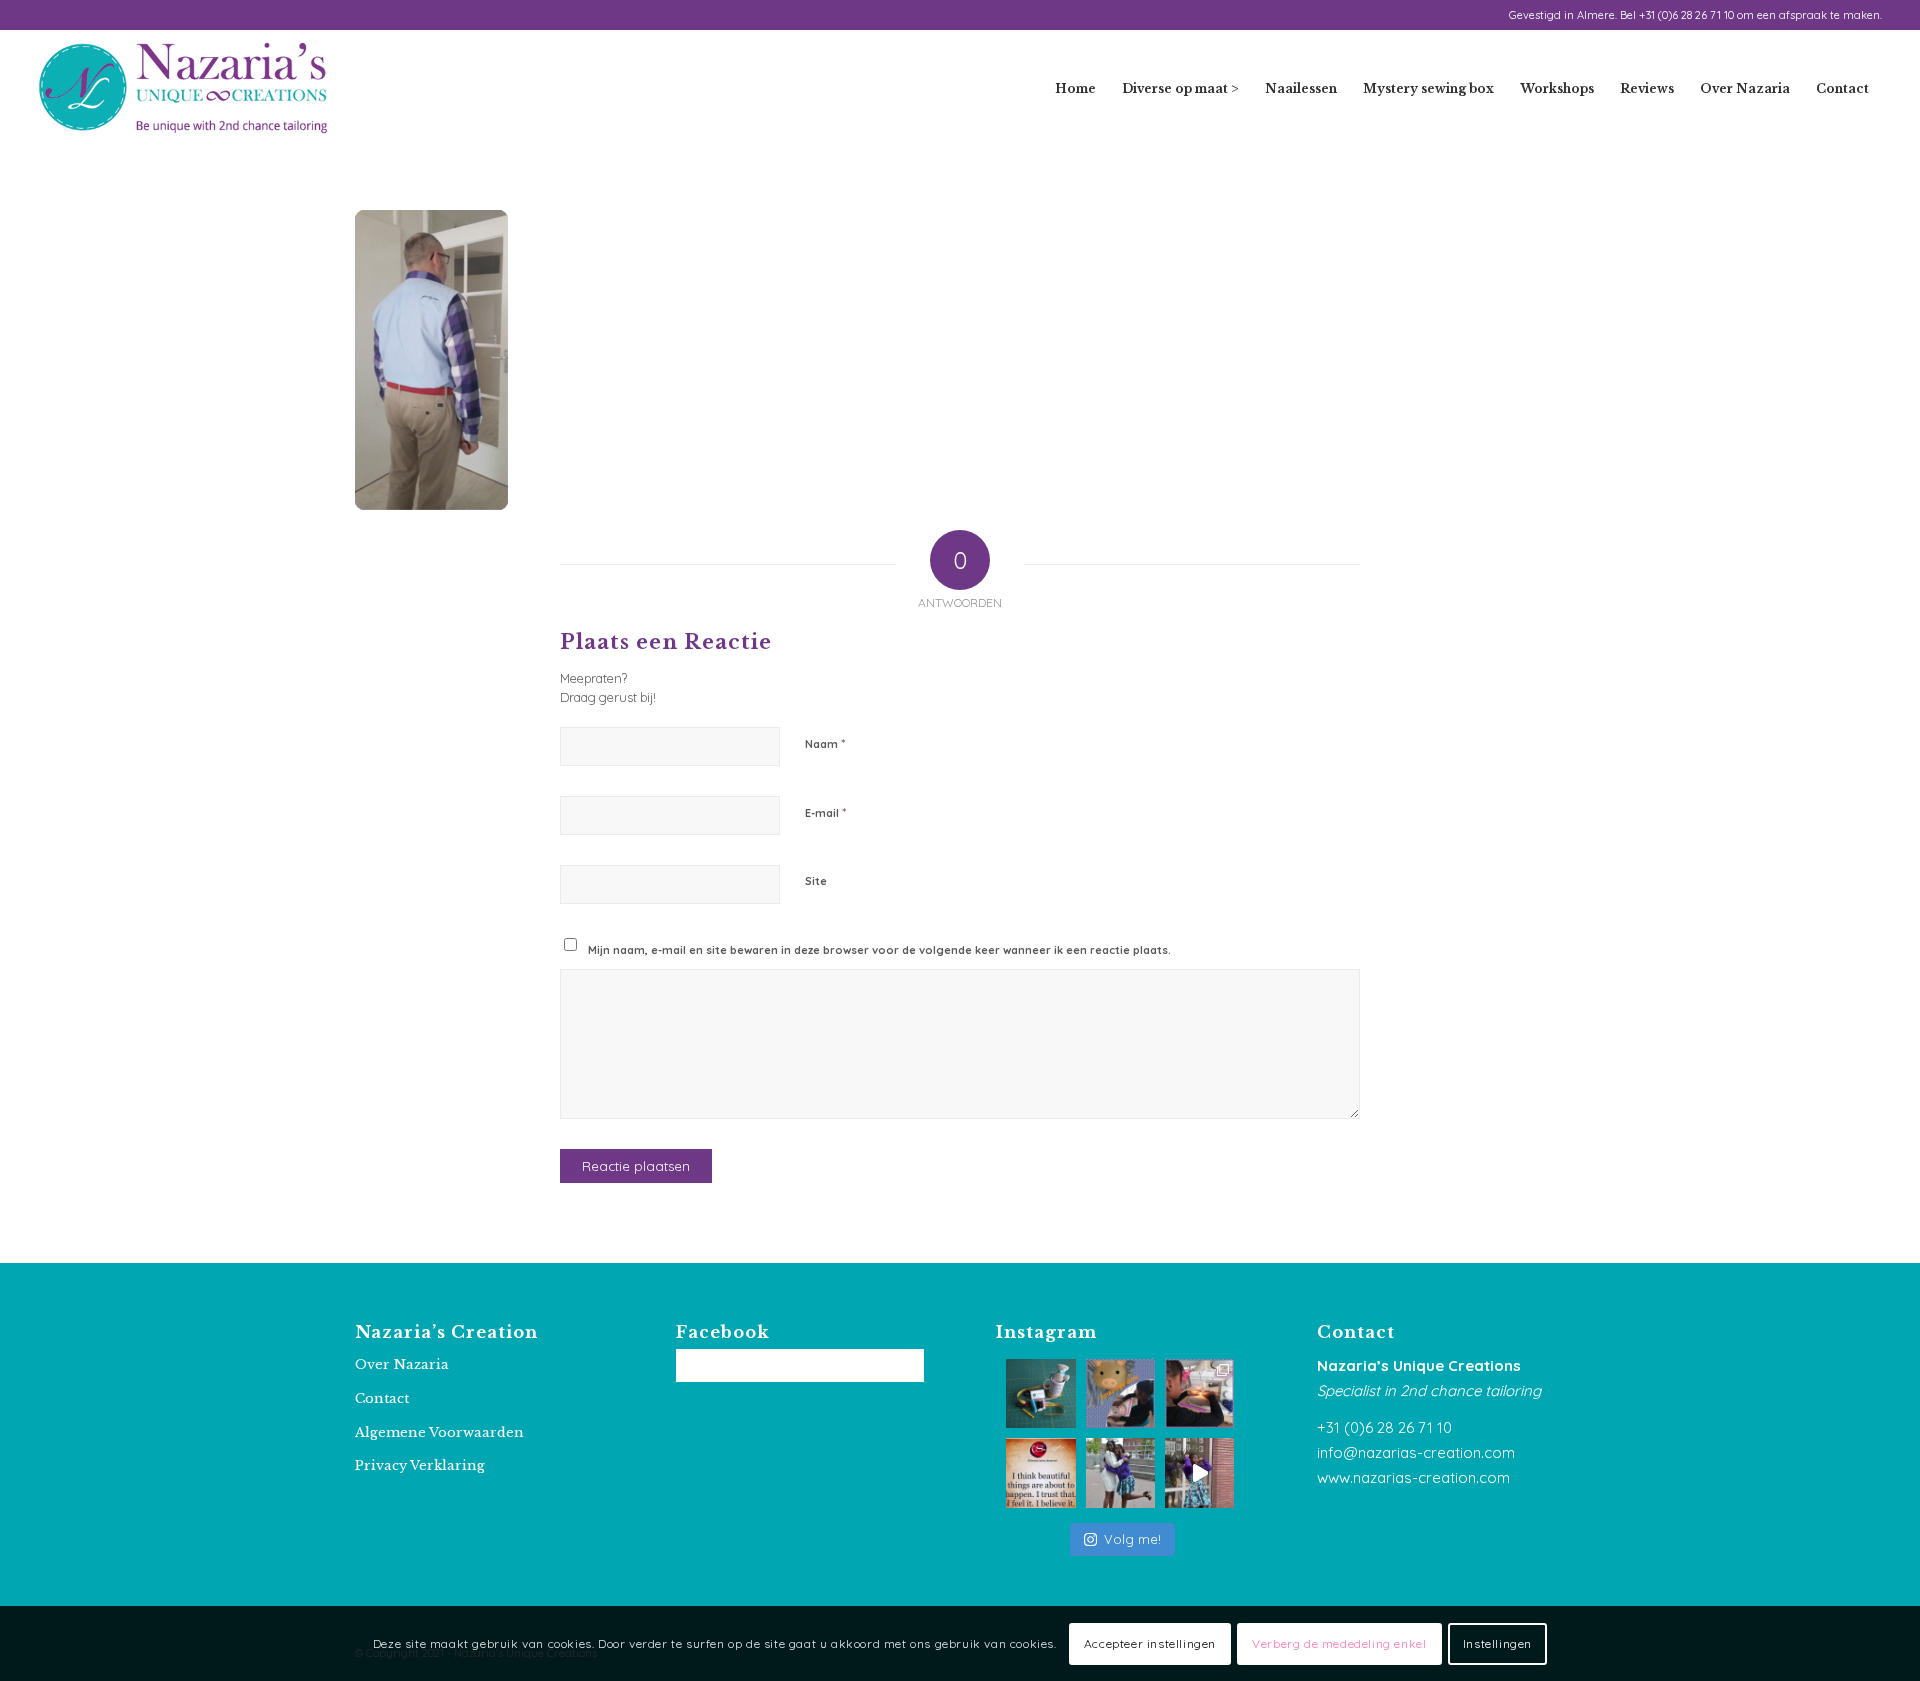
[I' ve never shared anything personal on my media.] (1120, 1472)
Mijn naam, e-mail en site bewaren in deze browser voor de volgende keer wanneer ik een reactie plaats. (879, 950)
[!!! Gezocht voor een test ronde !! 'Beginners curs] (1040, 1393)
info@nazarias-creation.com (1416, 1452)
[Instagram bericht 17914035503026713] (1199, 1393)
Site (816, 881)
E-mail (825, 812)
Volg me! (1132, 1539)
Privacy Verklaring (420, 1465)
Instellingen (1497, 1642)
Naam (825, 743)
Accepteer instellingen (1150, 1642)
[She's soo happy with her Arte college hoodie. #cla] (1199, 1472)
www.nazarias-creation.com (1413, 1477)
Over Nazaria (402, 1364)
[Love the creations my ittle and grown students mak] (1120, 1393)
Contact (382, 1398)
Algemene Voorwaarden (439, 1432)
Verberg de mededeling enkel (1339, 1642)
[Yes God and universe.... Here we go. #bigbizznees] (1040, 1472)
